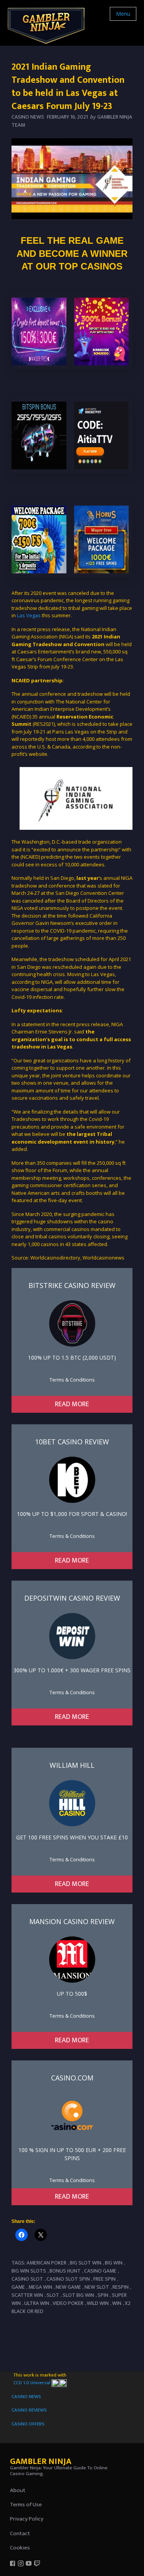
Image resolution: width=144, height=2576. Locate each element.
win (117, 2303)
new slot (97, 2287)
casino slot (27, 2279)
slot (53, 2295)
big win (114, 2263)
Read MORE (72, 1404)
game (18, 2287)
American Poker (46, 2263)
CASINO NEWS (26, 2397)
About (18, 2490)
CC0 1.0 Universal (32, 2383)
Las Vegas (29, 615)
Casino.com (72, 2078)
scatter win (27, 2295)
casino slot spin (68, 2279)
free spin (104, 2279)
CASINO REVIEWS (29, 2410)
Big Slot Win (86, 2263)
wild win (98, 2303)
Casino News (28, 117)
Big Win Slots (29, 2271)
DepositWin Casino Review (72, 1598)
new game (68, 2287)
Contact (20, 2533)
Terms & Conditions (72, 1380)
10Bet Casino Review (72, 1442)
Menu (123, 14)
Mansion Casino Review (72, 1921)
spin (103, 2295)
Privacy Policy (27, 2519)
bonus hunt (65, 2271)
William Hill (72, 1765)
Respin (121, 2287)
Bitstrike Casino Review (72, 1285)
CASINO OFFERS (28, 2424)
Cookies (20, 2548)
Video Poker (68, 2303)
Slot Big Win (78, 2295)
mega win (40, 2287)
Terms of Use (26, 2505)
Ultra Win (37, 2303)
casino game (100, 2271)
